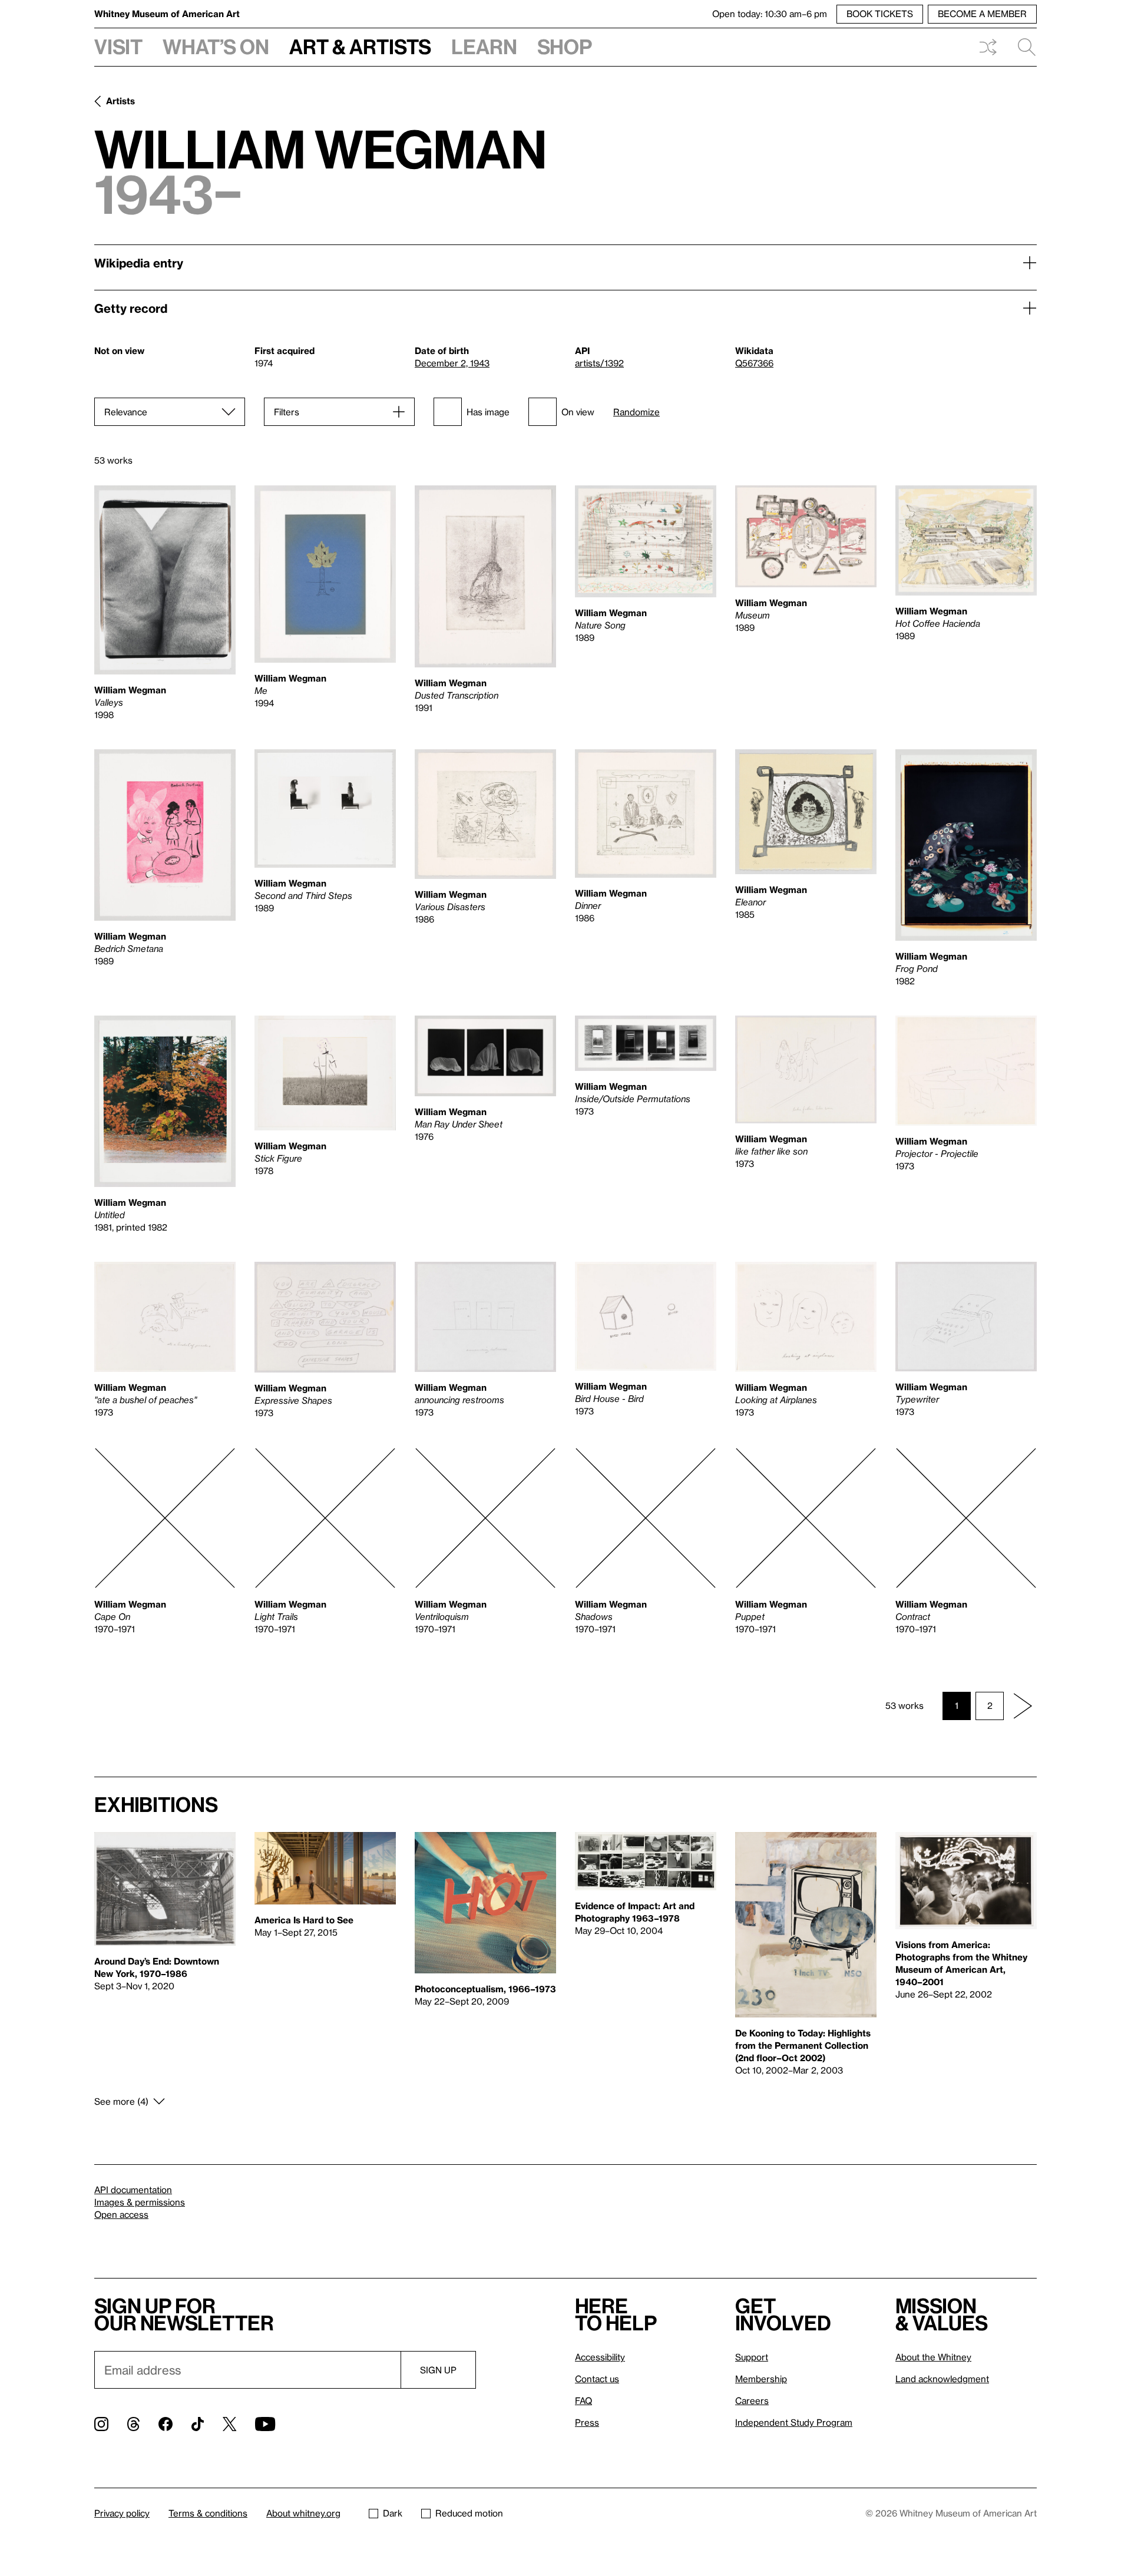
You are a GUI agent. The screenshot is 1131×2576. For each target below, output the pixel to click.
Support (752, 2357)
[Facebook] (166, 2424)
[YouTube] (265, 2424)
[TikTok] (198, 2424)
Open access (121, 2214)
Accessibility (600, 2357)
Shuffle (988, 47)
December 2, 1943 (452, 363)
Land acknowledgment (942, 2379)
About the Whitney (933, 2357)
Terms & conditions (208, 2513)
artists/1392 (599, 363)
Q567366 (754, 363)
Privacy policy (122, 2513)
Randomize (636, 412)
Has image (488, 412)
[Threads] (133, 2424)
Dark (393, 2513)
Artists (120, 101)
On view (578, 412)
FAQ (583, 2400)
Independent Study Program (794, 2422)
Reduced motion (469, 2513)
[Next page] (1023, 1706)
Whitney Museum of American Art (167, 14)
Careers (752, 2400)
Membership (761, 2379)
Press (587, 2422)
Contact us (597, 2379)
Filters (287, 412)
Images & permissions (140, 2202)
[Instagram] (101, 2424)
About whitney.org (303, 2513)
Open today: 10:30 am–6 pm (770, 14)
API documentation (133, 2190)
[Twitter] (229, 2424)
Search (1022, 47)
